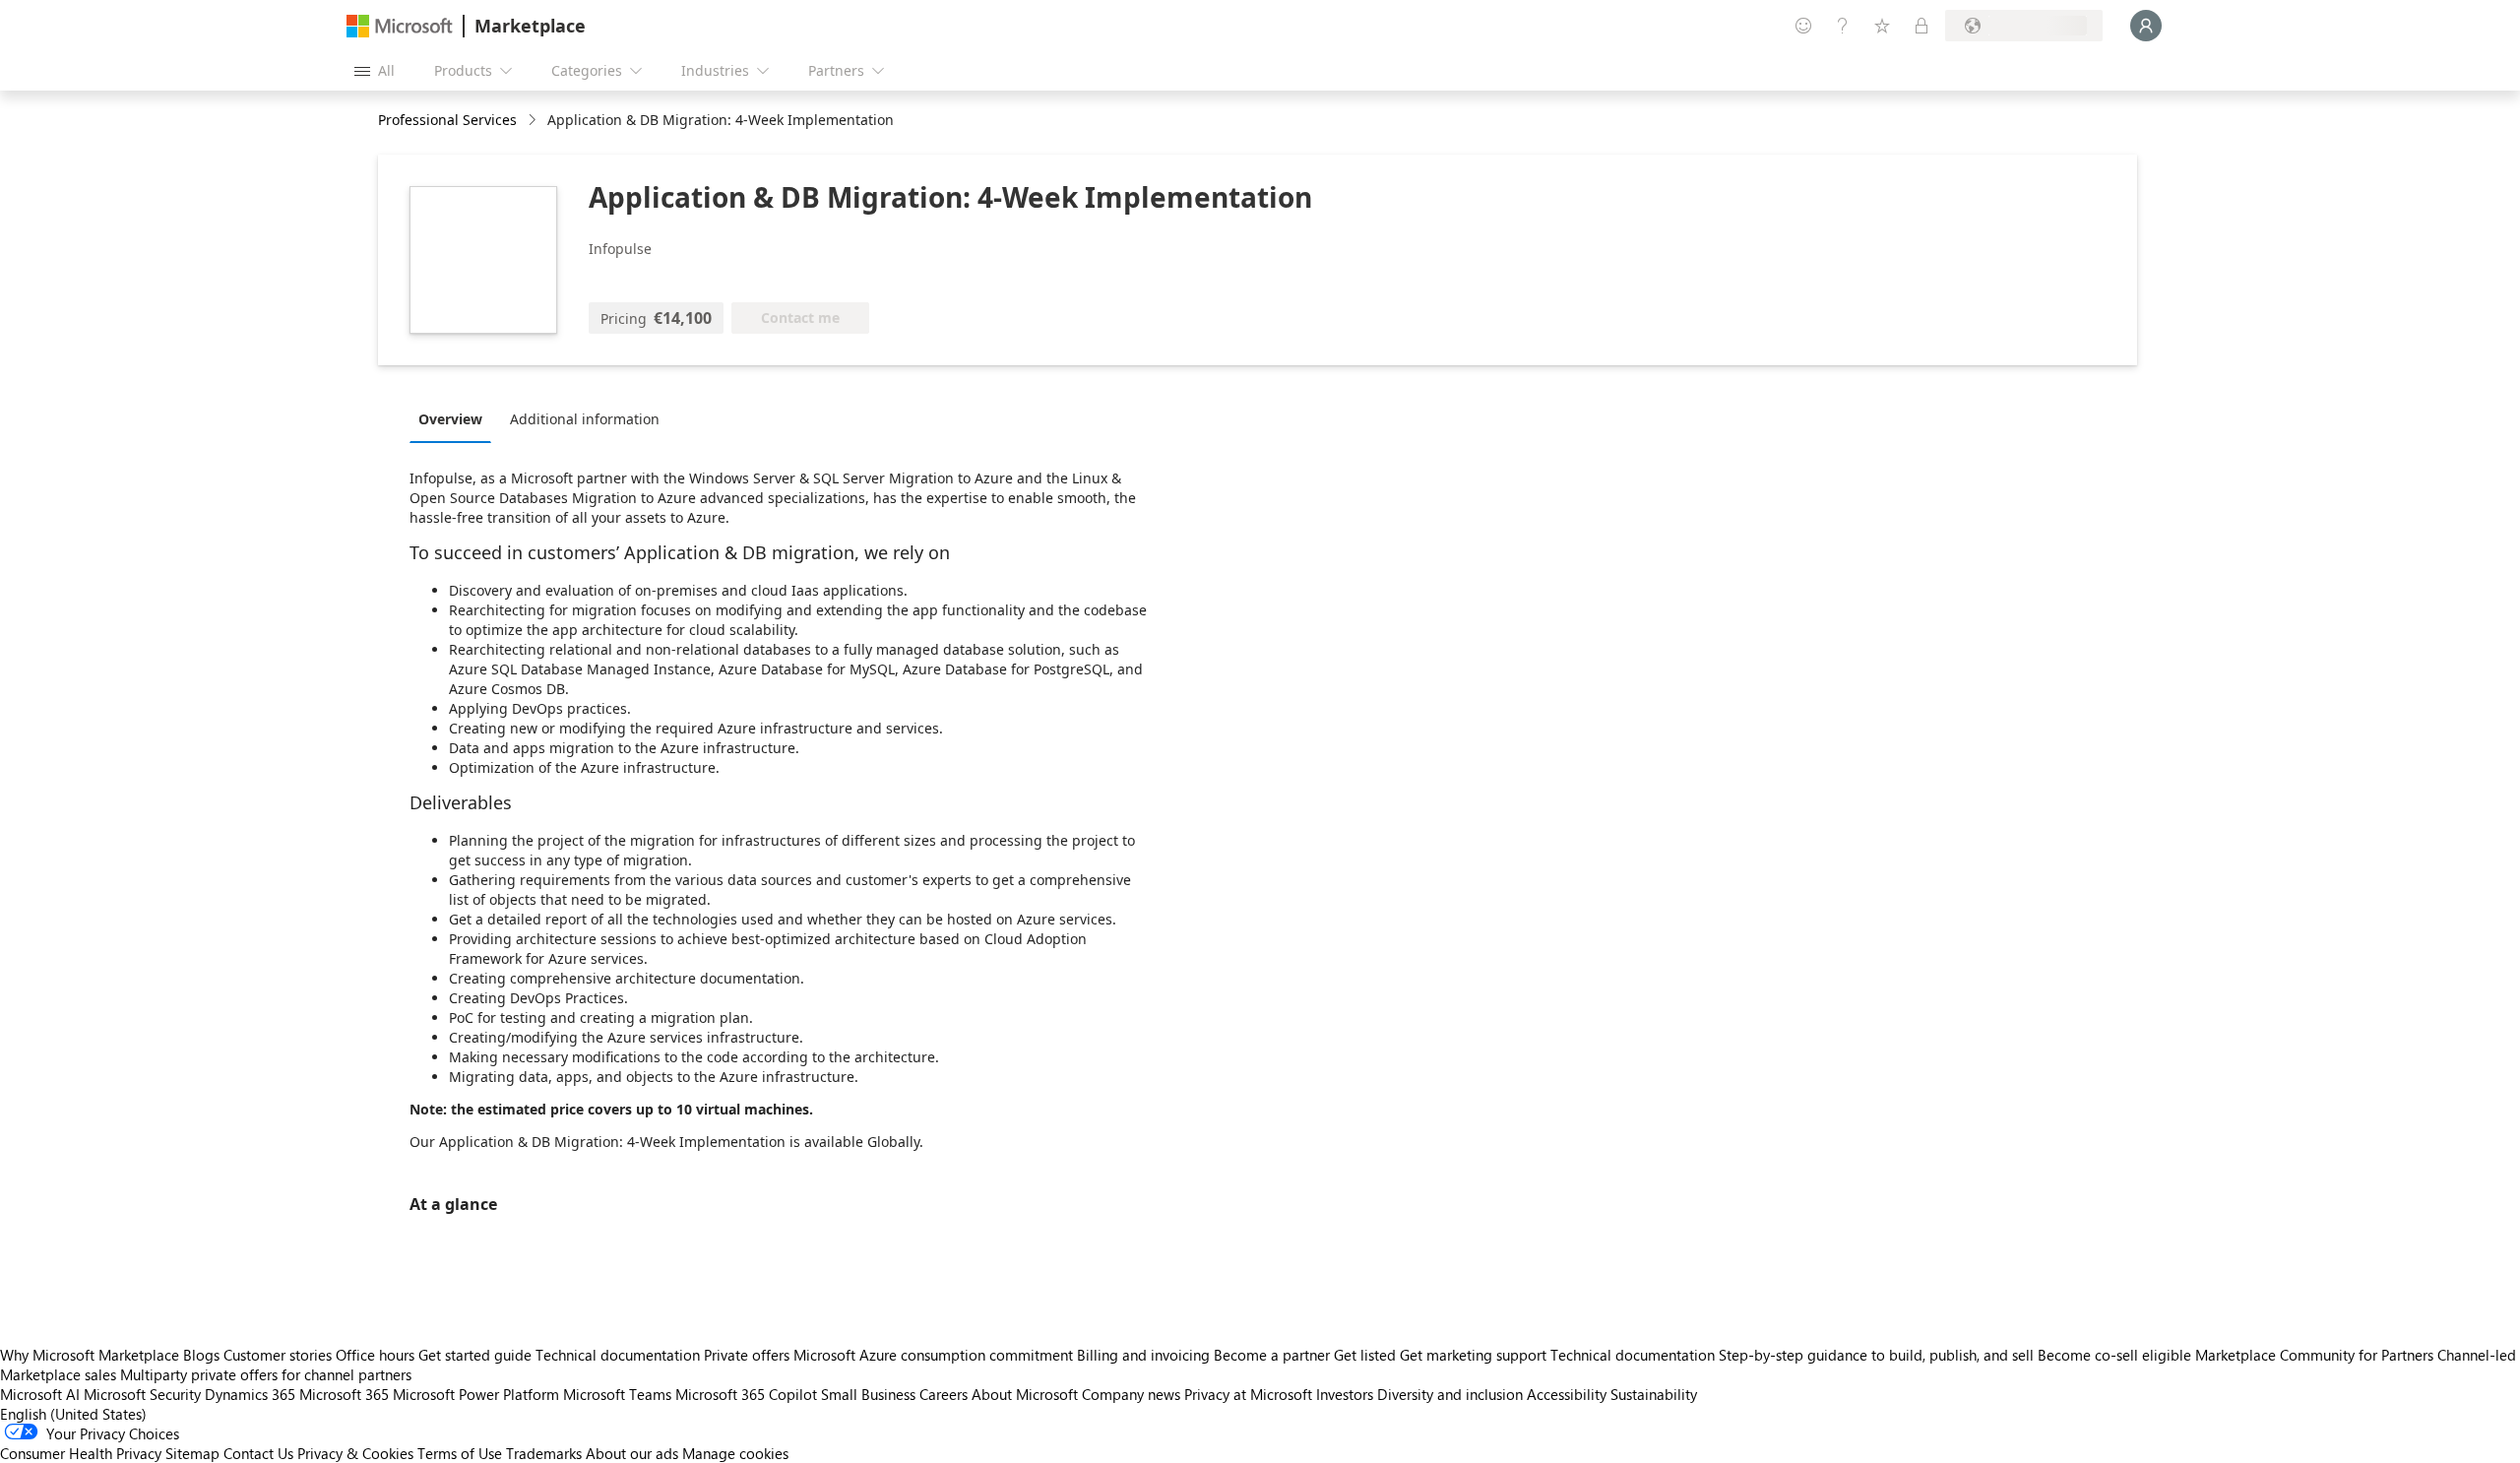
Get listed (1365, 1355)
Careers (944, 1394)
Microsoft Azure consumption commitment (935, 1355)
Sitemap (192, 1453)
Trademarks (544, 1453)
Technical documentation (618, 1355)
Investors (1345, 1394)
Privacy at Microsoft (1248, 1394)
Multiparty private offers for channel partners (266, 1374)
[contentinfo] (534, 121)
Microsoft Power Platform (476, 1394)
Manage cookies (735, 1453)
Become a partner (1272, 1355)
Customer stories (278, 1355)
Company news (1131, 1394)
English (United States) (73, 1414)
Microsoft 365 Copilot (746, 1394)
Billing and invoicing (1143, 1355)
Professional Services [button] (447, 120)
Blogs (201, 1355)
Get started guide (475, 1355)
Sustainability (1654, 1394)
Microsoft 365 (344, 1394)
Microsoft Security (142, 1394)
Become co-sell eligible (2114, 1355)
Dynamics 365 (250, 1394)
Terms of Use (460, 1453)
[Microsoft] (400, 26)
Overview (450, 419)
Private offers (747, 1355)
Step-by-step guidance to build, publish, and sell (1876, 1355)
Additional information (585, 419)
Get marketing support (1473, 1355)
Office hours (375, 1355)
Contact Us (258, 1453)
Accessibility (1567, 1394)
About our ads (632, 1453)
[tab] (455, 418)
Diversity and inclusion (1450, 1394)
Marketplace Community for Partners (2314, 1355)
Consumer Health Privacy (81, 1453)
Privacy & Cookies (355, 1453)
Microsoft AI (40, 1394)
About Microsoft (1025, 1394)
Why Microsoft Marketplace (90, 1355)
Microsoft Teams (617, 1394)
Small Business (868, 1394)
